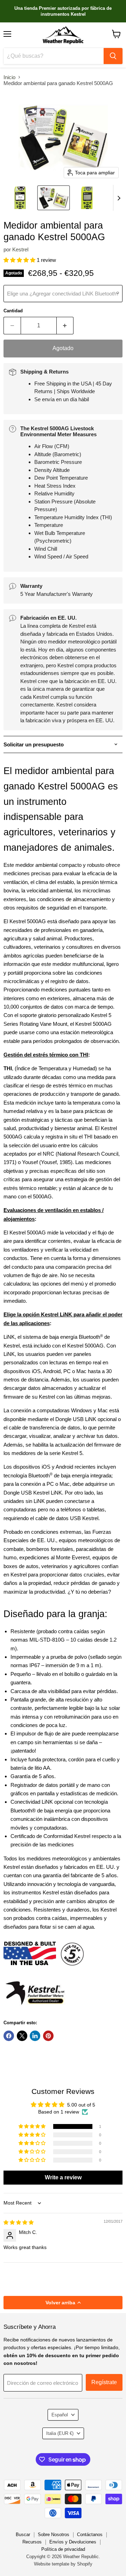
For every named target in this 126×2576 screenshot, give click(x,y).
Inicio (9, 77)
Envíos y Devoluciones (73, 2542)
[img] (19, 2222)
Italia (60, 2433)
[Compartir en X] (22, 2036)
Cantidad (13, 311)
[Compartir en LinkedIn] (35, 2036)
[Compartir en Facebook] (9, 2036)
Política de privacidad (63, 2549)
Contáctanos (90, 2535)
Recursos (32, 2542)
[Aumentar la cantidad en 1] (65, 326)
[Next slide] (119, 198)
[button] (20, 198)
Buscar (23, 2535)
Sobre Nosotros (54, 2535)
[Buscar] (113, 56)
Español (60, 2415)
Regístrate (104, 2382)
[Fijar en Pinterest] (48, 2036)
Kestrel (20, 249)
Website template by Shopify (63, 2564)
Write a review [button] (63, 2177)
